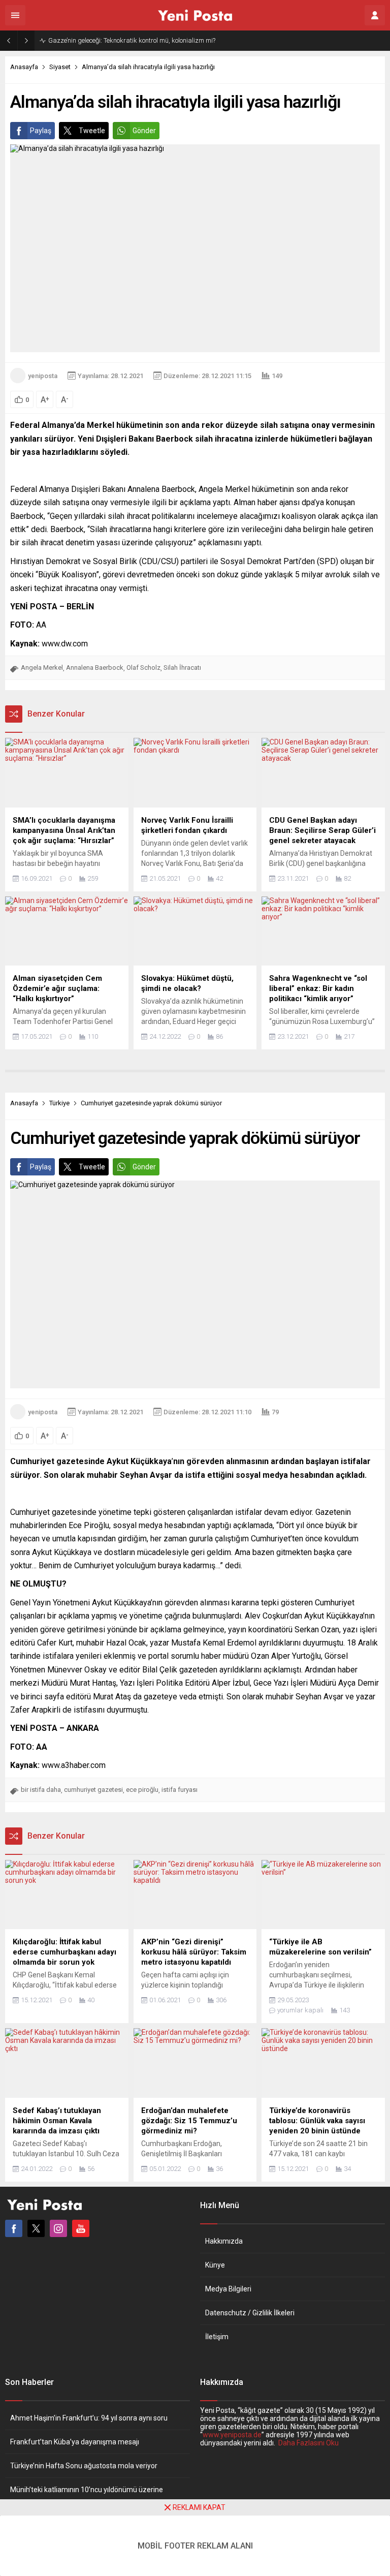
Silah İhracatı (182, 668)
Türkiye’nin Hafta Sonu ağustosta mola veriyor (84, 2466)
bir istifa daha (41, 1790)
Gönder (144, 131)
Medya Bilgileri (228, 2289)
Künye (215, 2265)
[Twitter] (36, 2228)
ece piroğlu (142, 1790)
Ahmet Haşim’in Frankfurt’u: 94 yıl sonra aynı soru (89, 2418)
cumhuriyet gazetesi (93, 1790)
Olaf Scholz (143, 668)
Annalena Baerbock (95, 668)
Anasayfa (24, 67)
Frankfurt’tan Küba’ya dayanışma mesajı (75, 2442)
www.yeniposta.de (232, 2435)
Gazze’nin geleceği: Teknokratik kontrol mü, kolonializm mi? (132, 40)
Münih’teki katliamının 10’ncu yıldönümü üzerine (87, 2490)
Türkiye (59, 1103)
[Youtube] (81, 2228)
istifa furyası (180, 1790)
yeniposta (43, 376)
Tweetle (92, 131)
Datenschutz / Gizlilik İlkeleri (250, 2313)
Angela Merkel (42, 668)
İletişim (217, 2337)
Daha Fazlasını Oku (308, 2443)
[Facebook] (14, 2228)
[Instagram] (58, 2228)
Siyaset (60, 67)
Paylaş (41, 131)
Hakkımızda (224, 2241)
